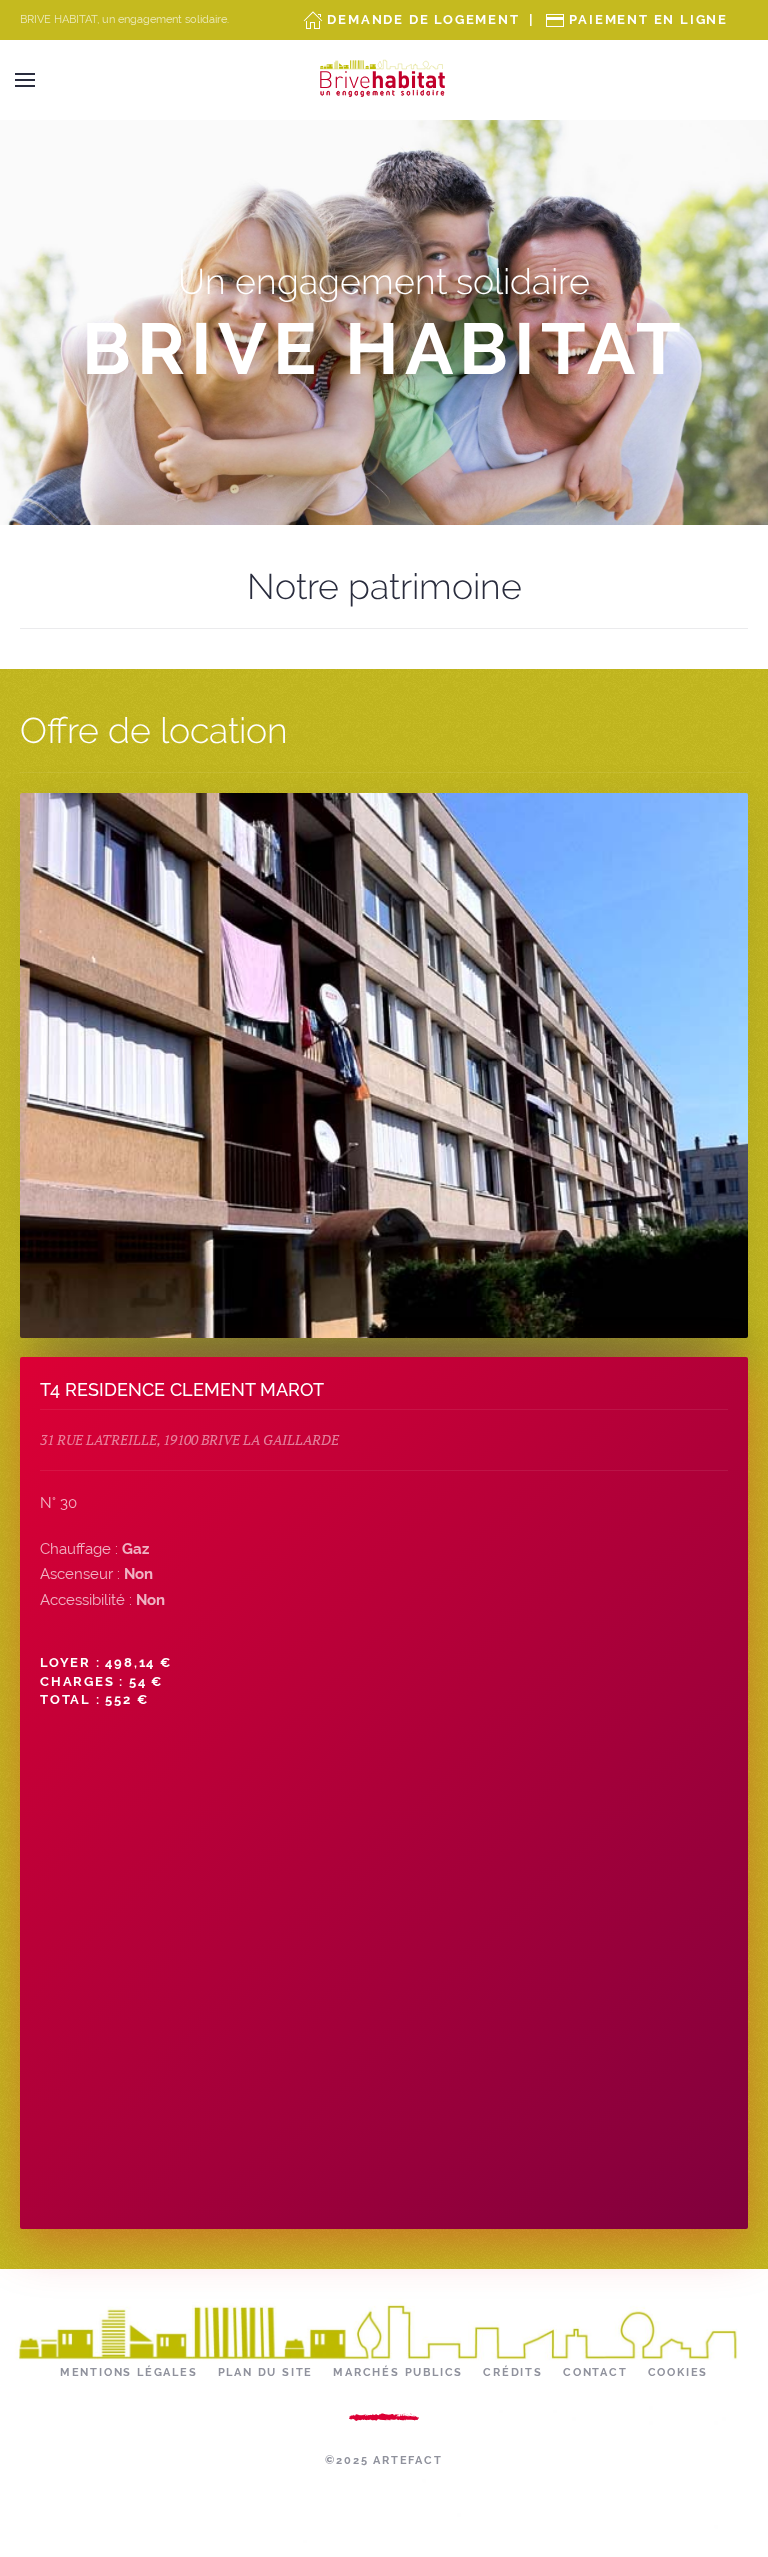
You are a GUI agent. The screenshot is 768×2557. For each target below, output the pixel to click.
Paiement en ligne (648, 19)
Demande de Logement (423, 19)
